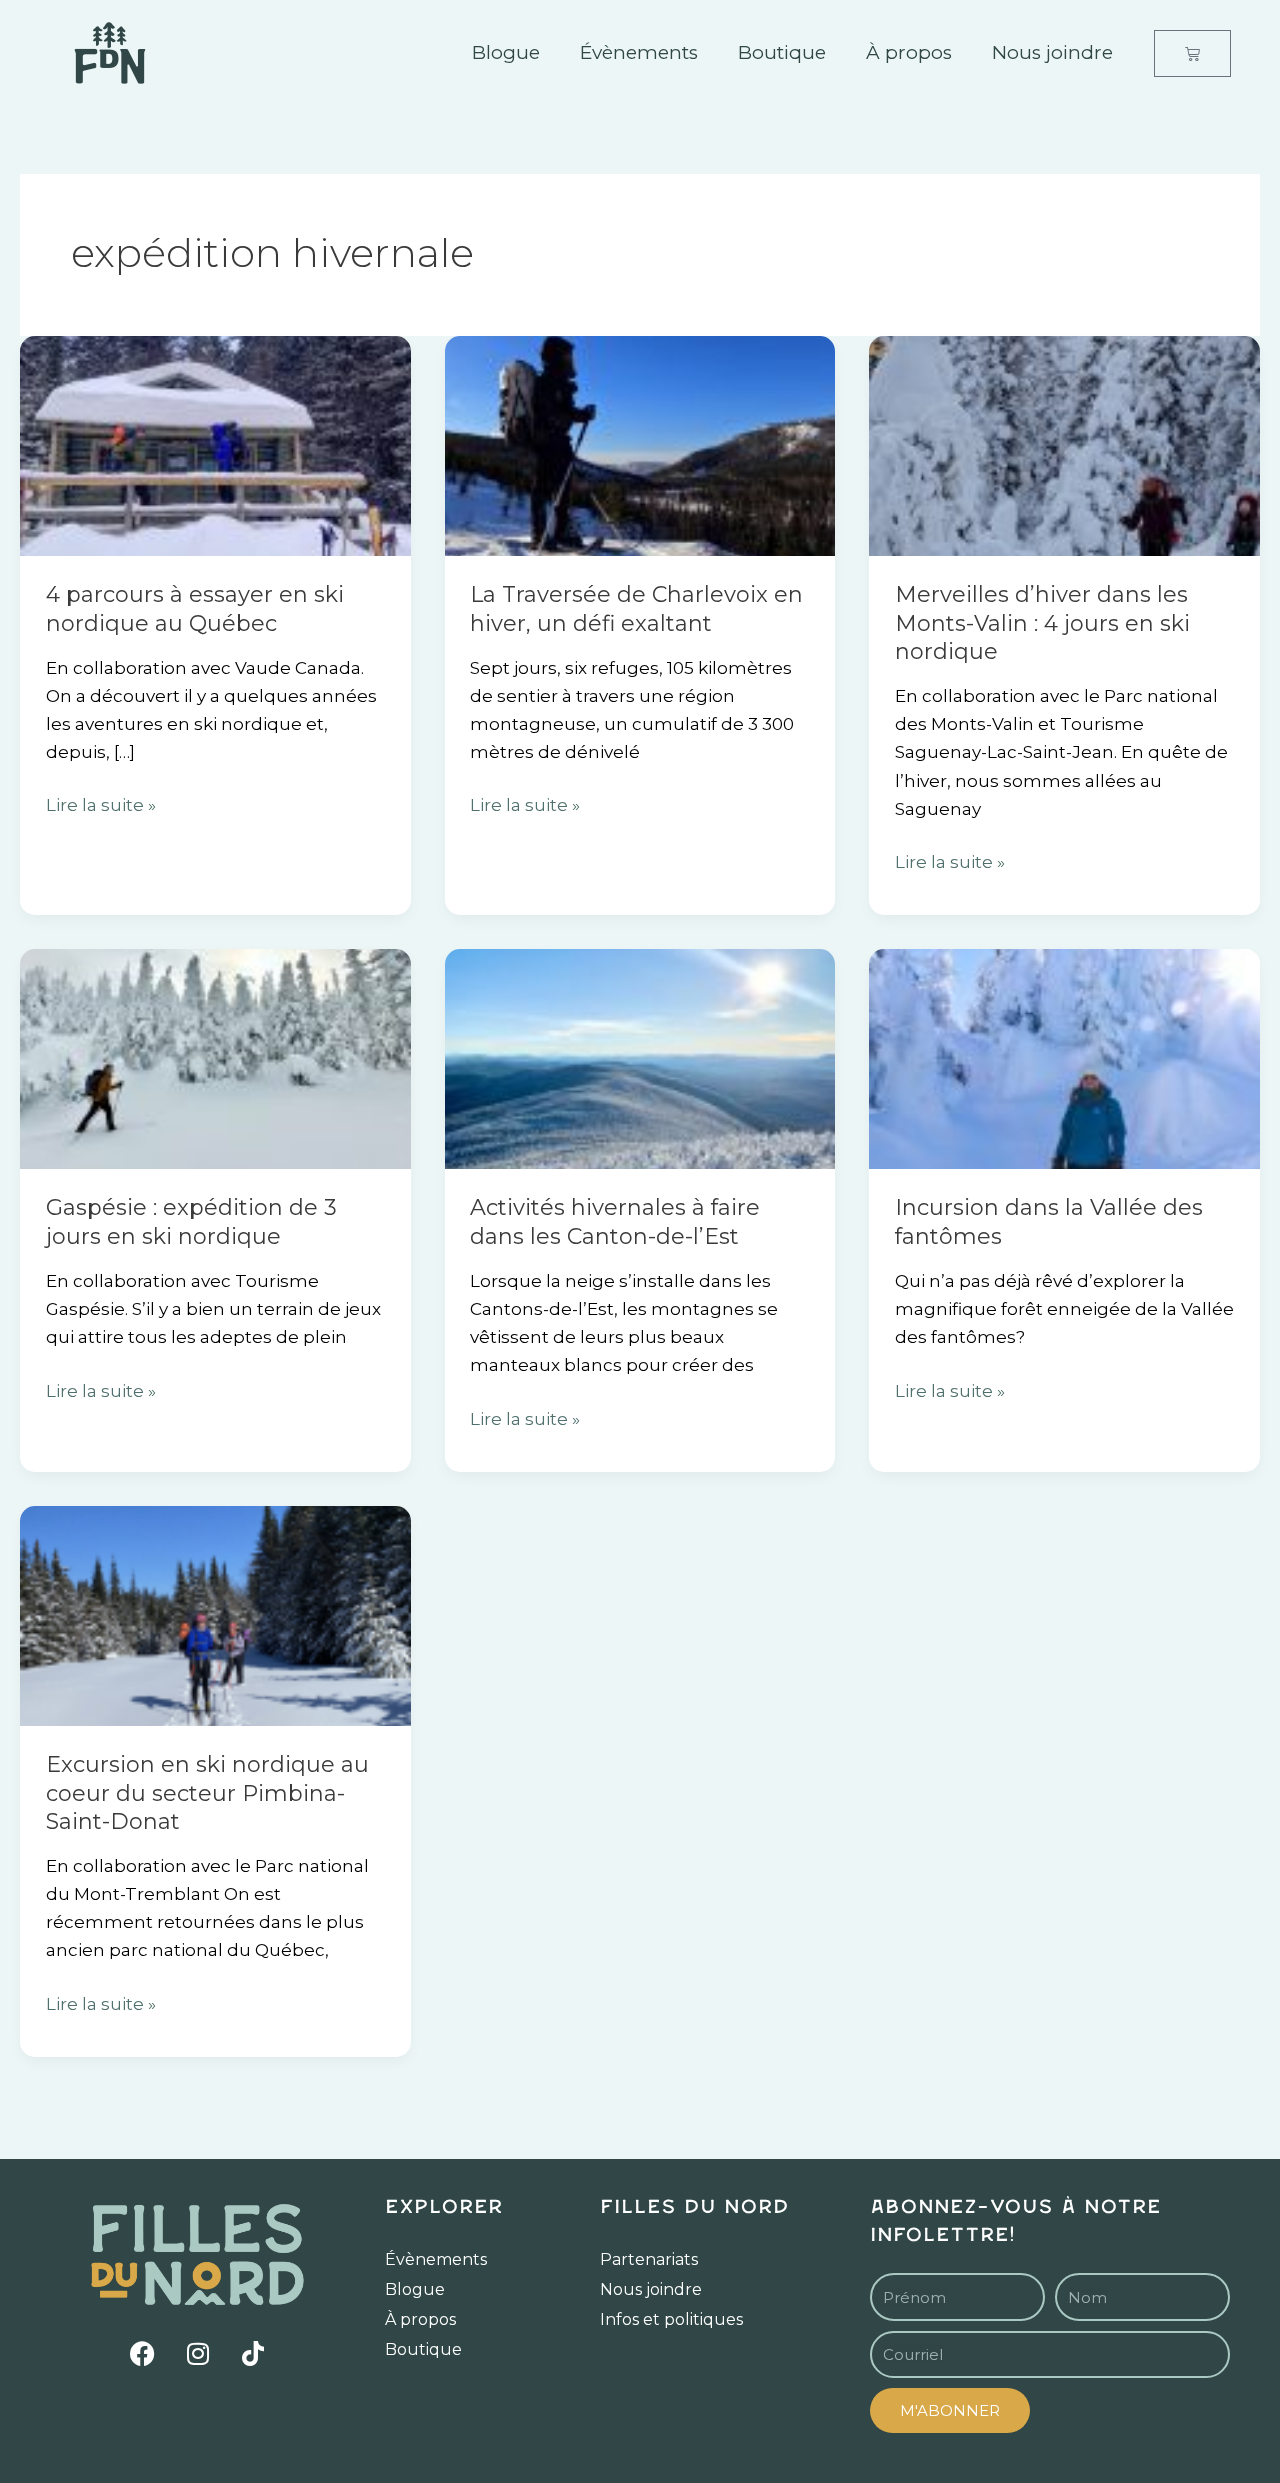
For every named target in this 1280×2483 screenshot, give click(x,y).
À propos (909, 52)
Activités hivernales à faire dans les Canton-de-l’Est (615, 1222)
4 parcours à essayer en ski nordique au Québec (195, 609)
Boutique (782, 52)
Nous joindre (1052, 52)
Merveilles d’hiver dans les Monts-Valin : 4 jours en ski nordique (1042, 623)
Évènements (639, 52)
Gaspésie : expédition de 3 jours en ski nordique (191, 1222)
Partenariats (649, 2259)
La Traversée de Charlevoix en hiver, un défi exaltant (636, 609)
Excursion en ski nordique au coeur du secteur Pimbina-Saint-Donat (207, 1793)
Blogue (506, 52)
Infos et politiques (671, 2319)
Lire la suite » (101, 803)
